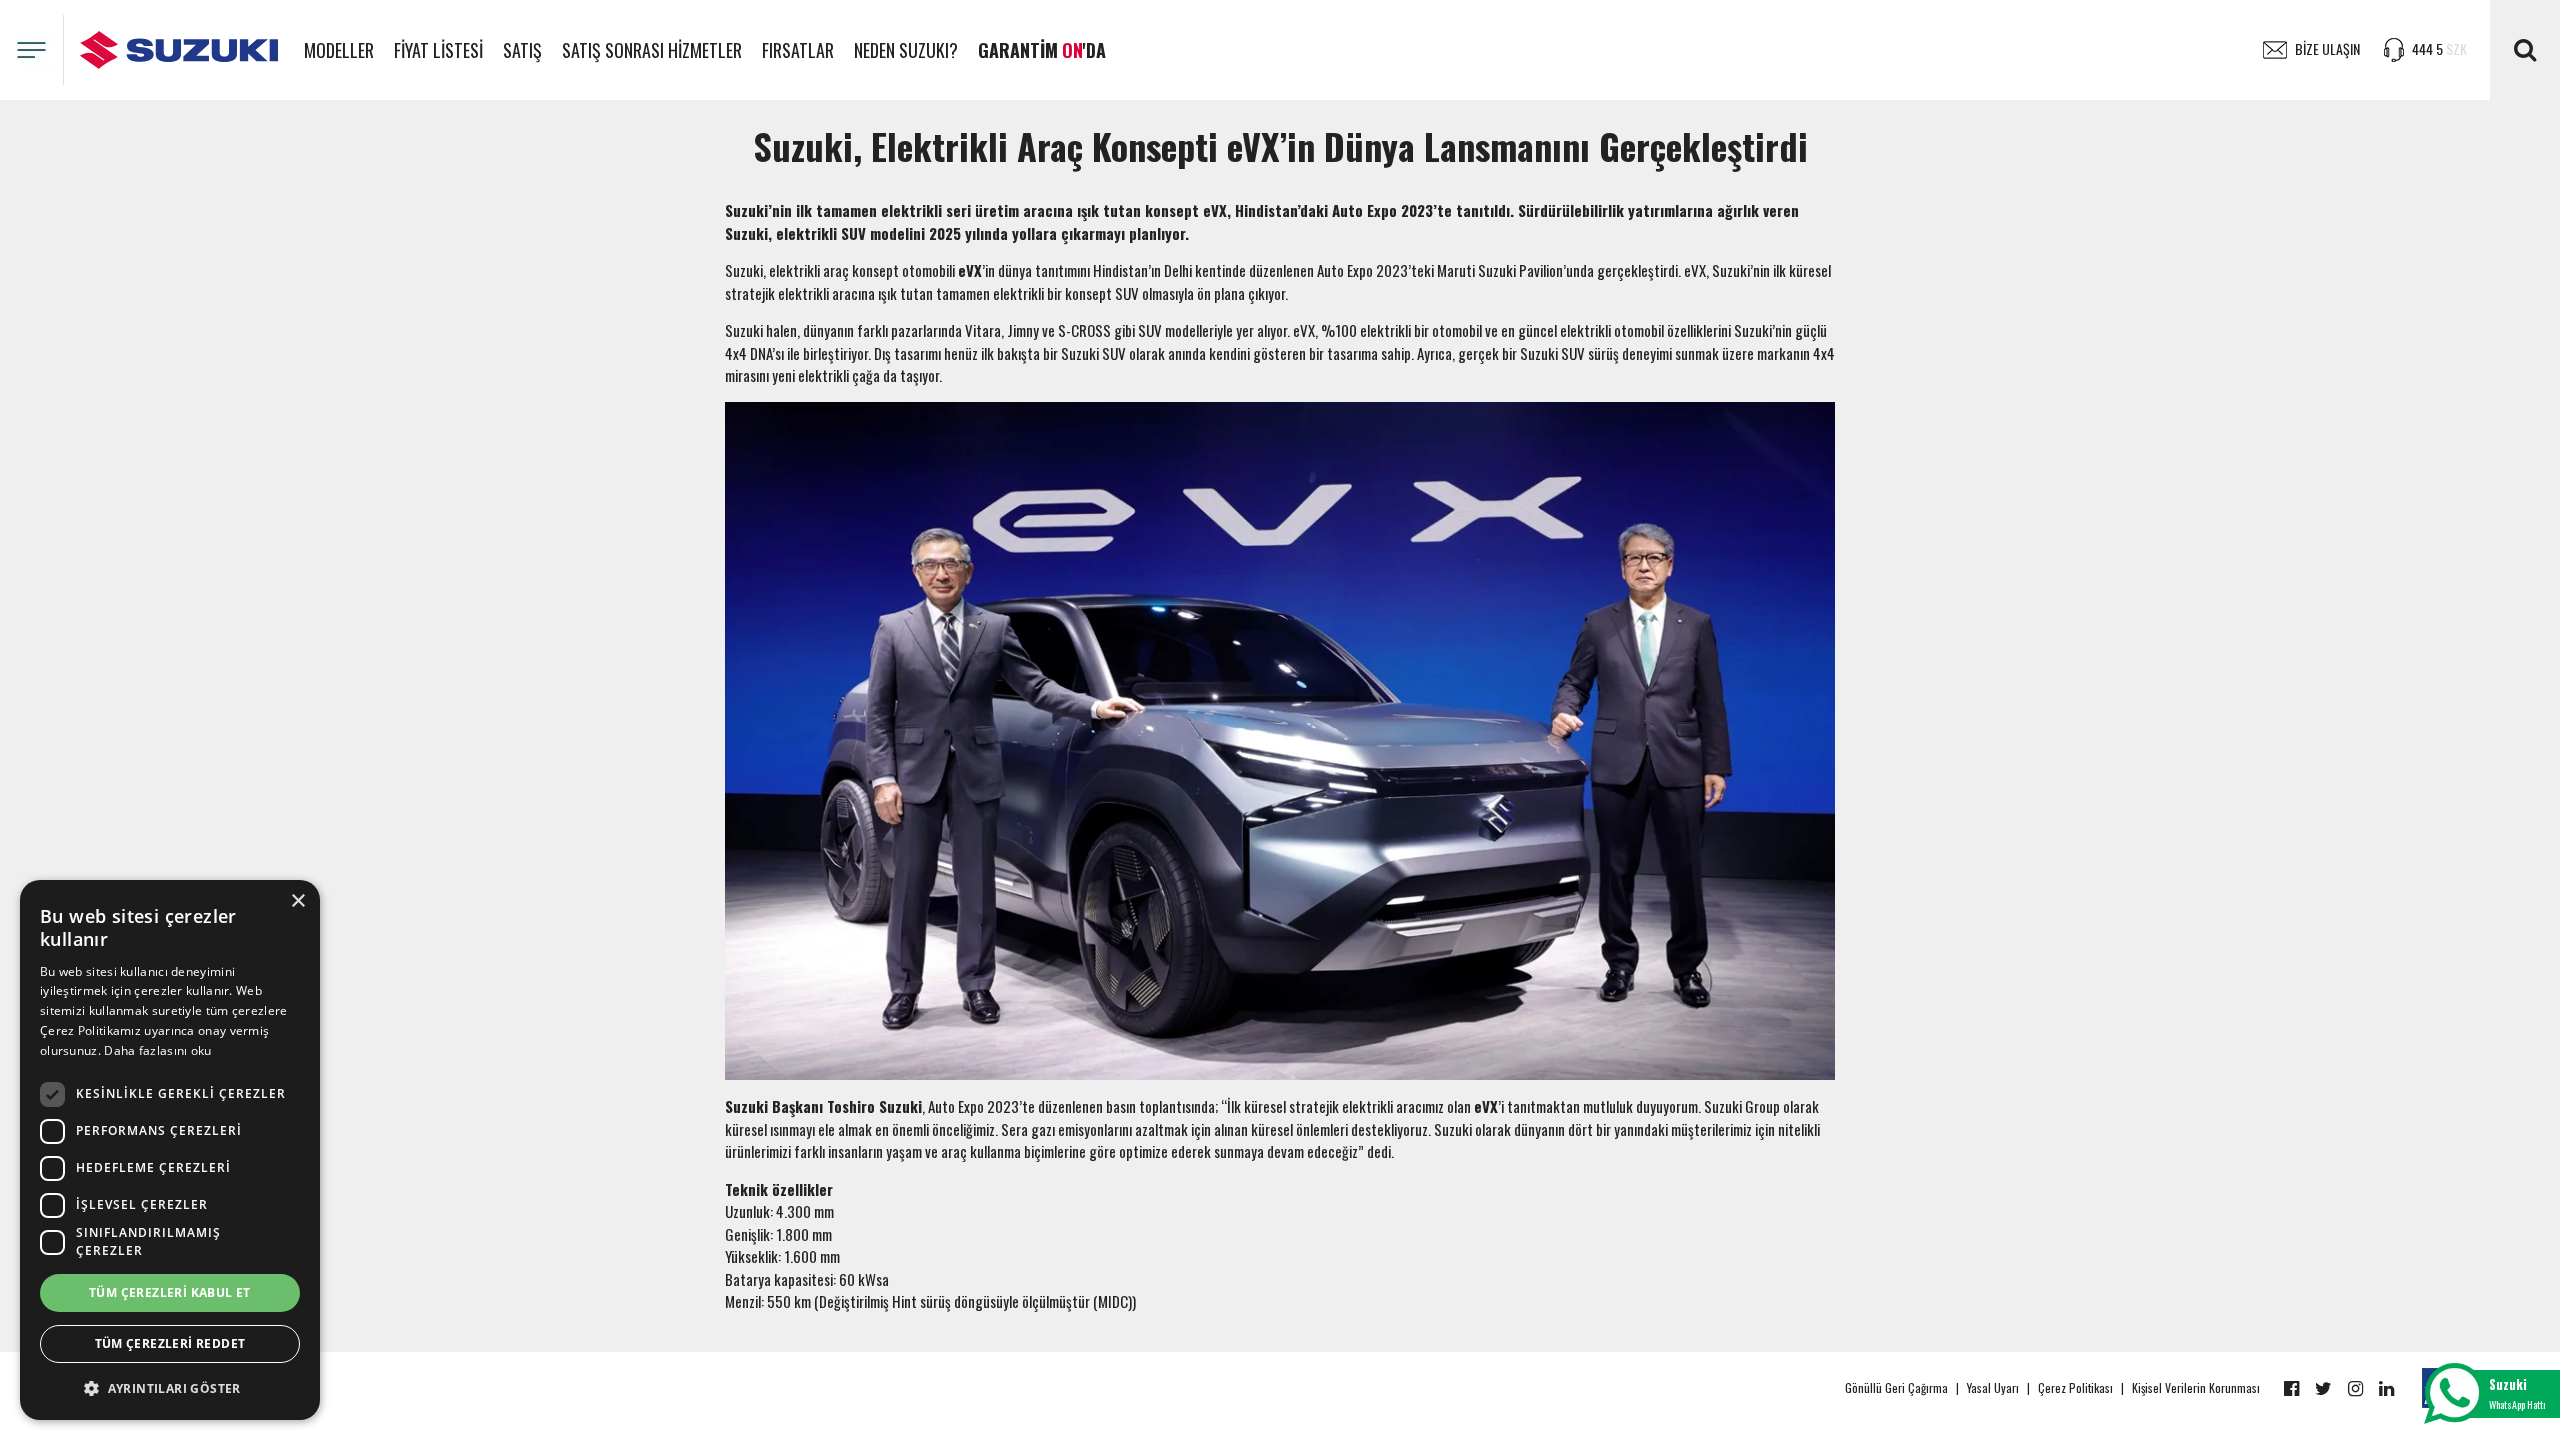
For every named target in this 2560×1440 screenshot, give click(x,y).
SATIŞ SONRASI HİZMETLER (652, 50)
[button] (170, 1388)
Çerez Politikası (2075, 1387)
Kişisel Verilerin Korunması (2196, 1387)
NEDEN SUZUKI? (906, 50)
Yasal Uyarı (1993, 1387)
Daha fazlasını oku (157, 1050)
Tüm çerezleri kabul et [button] (170, 1292)
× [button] (297, 901)
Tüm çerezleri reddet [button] (170, 1343)
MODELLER (339, 50)
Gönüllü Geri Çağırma (1896, 1387)
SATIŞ (522, 50)
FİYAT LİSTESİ (438, 50)
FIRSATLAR (798, 50)
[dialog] (170, 1150)
